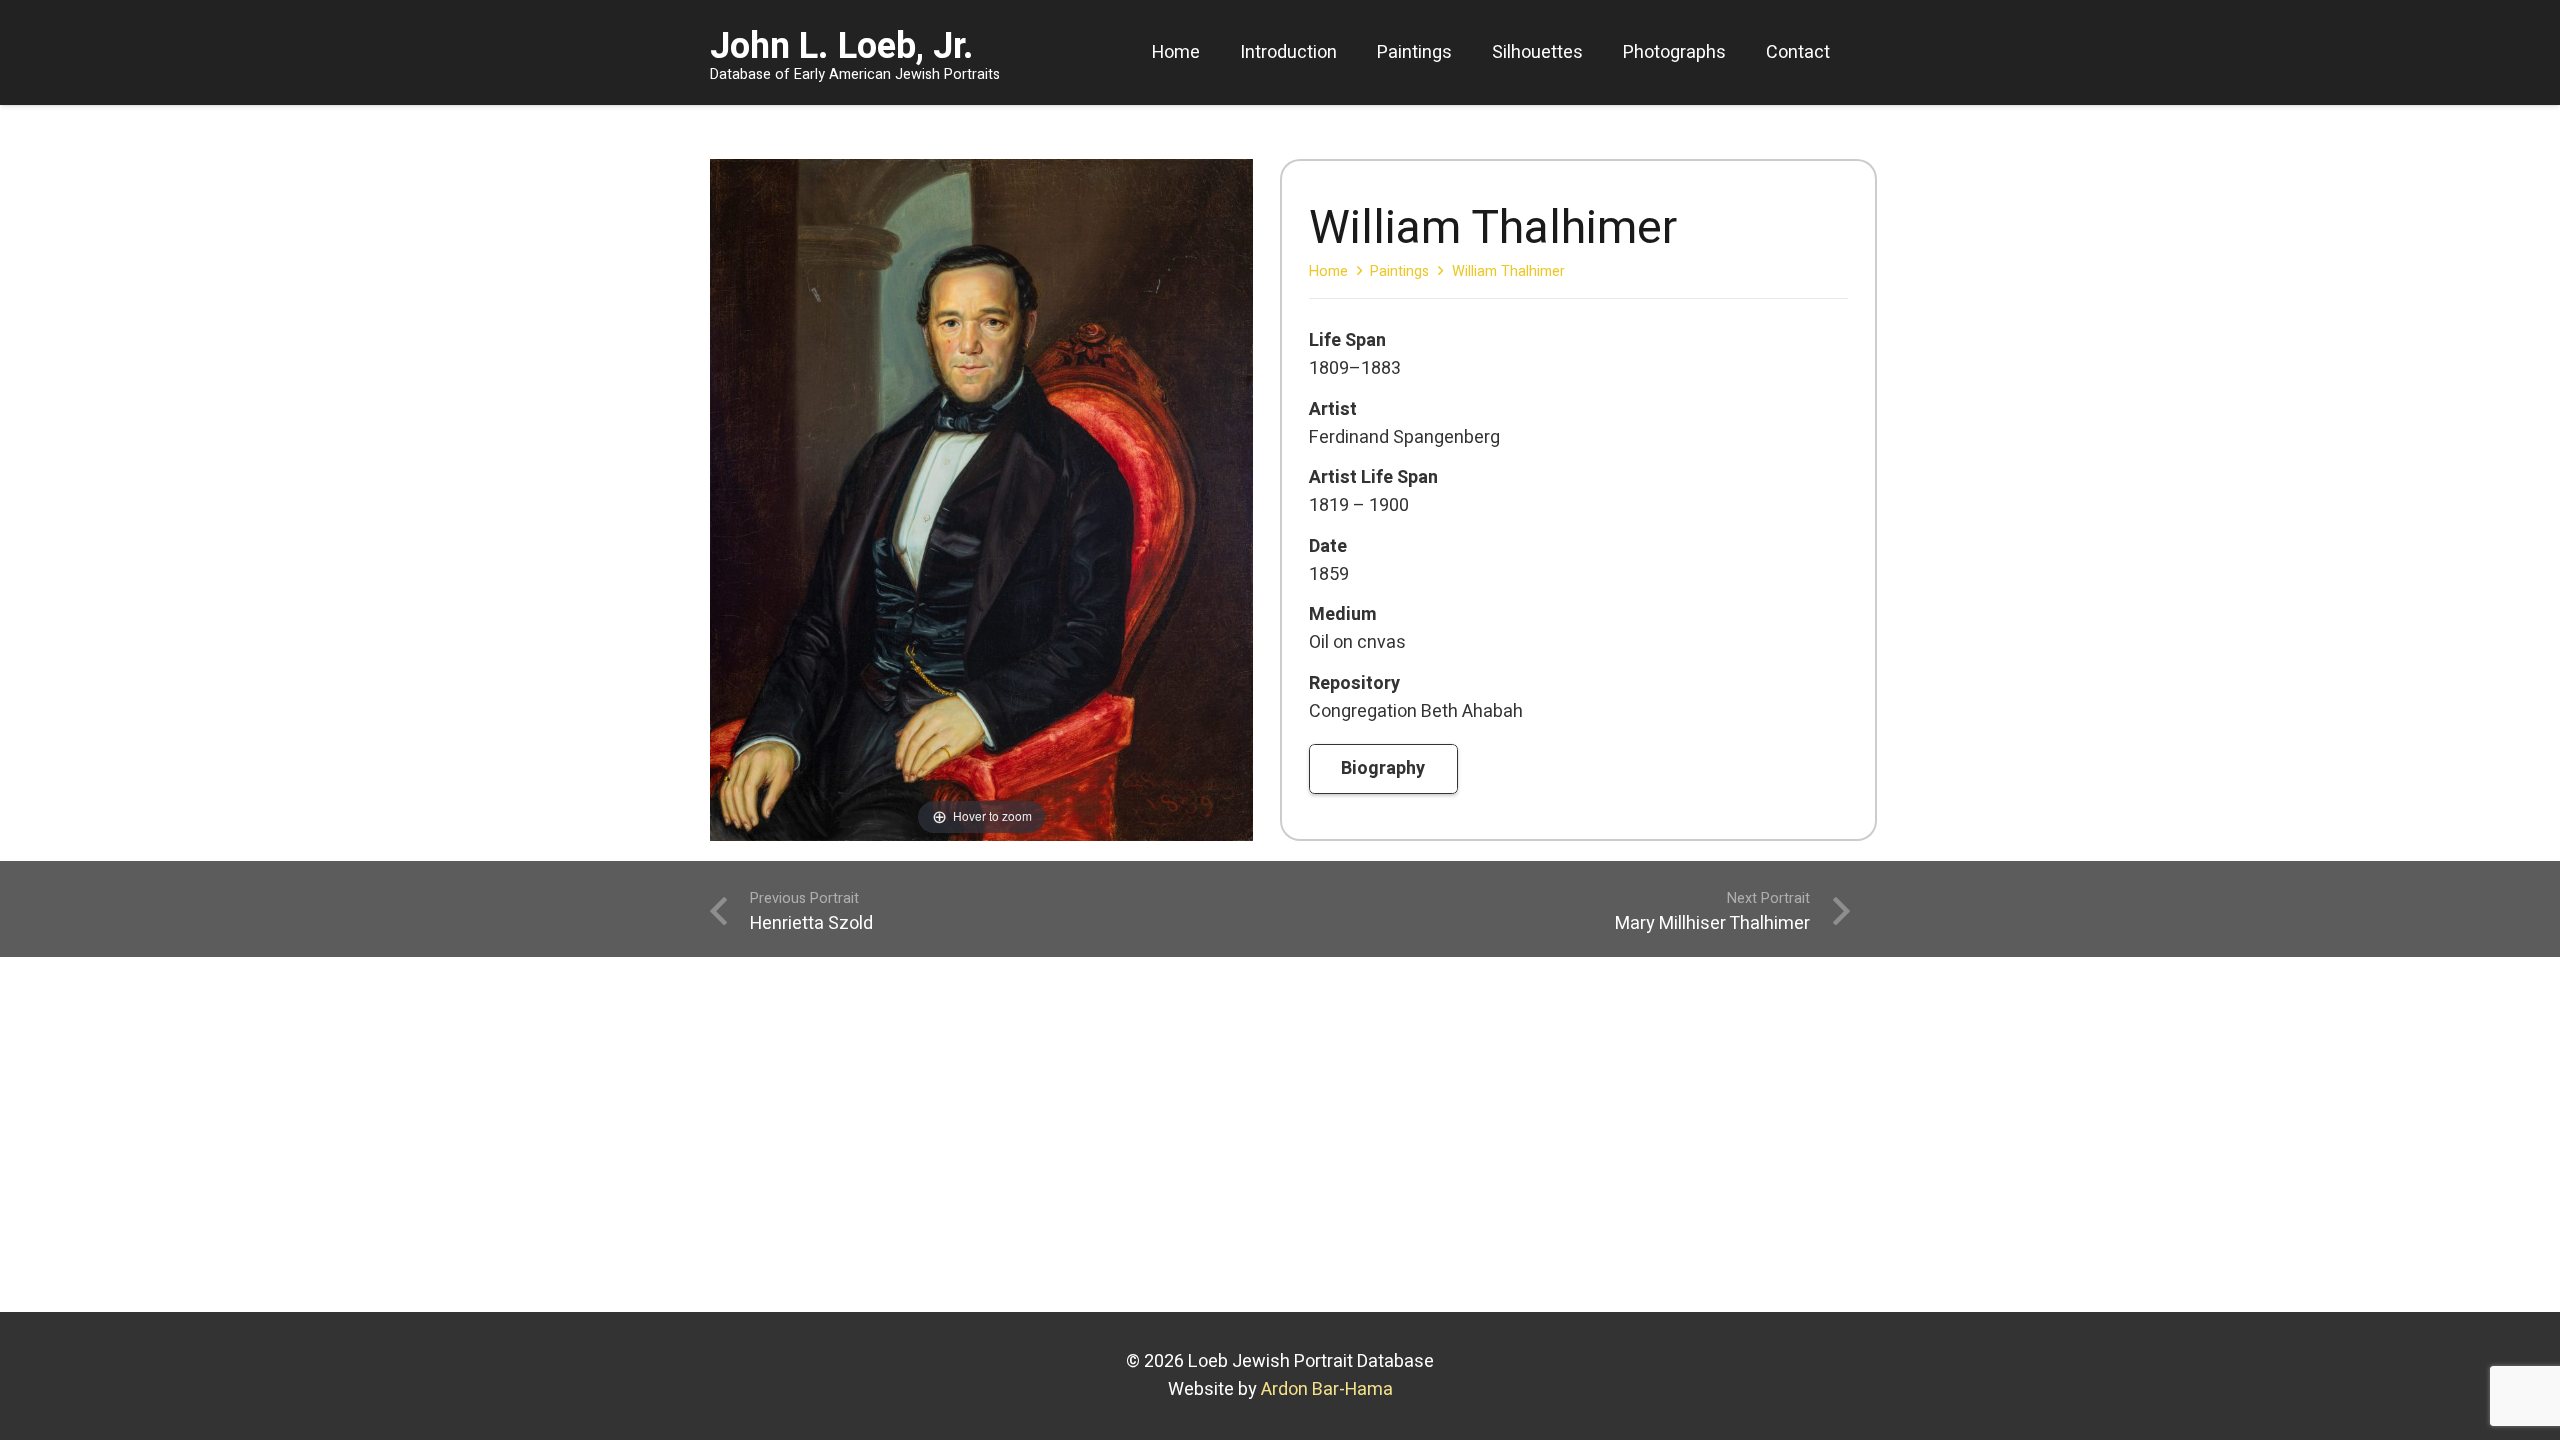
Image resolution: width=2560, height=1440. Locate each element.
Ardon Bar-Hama (1327, 1389)
